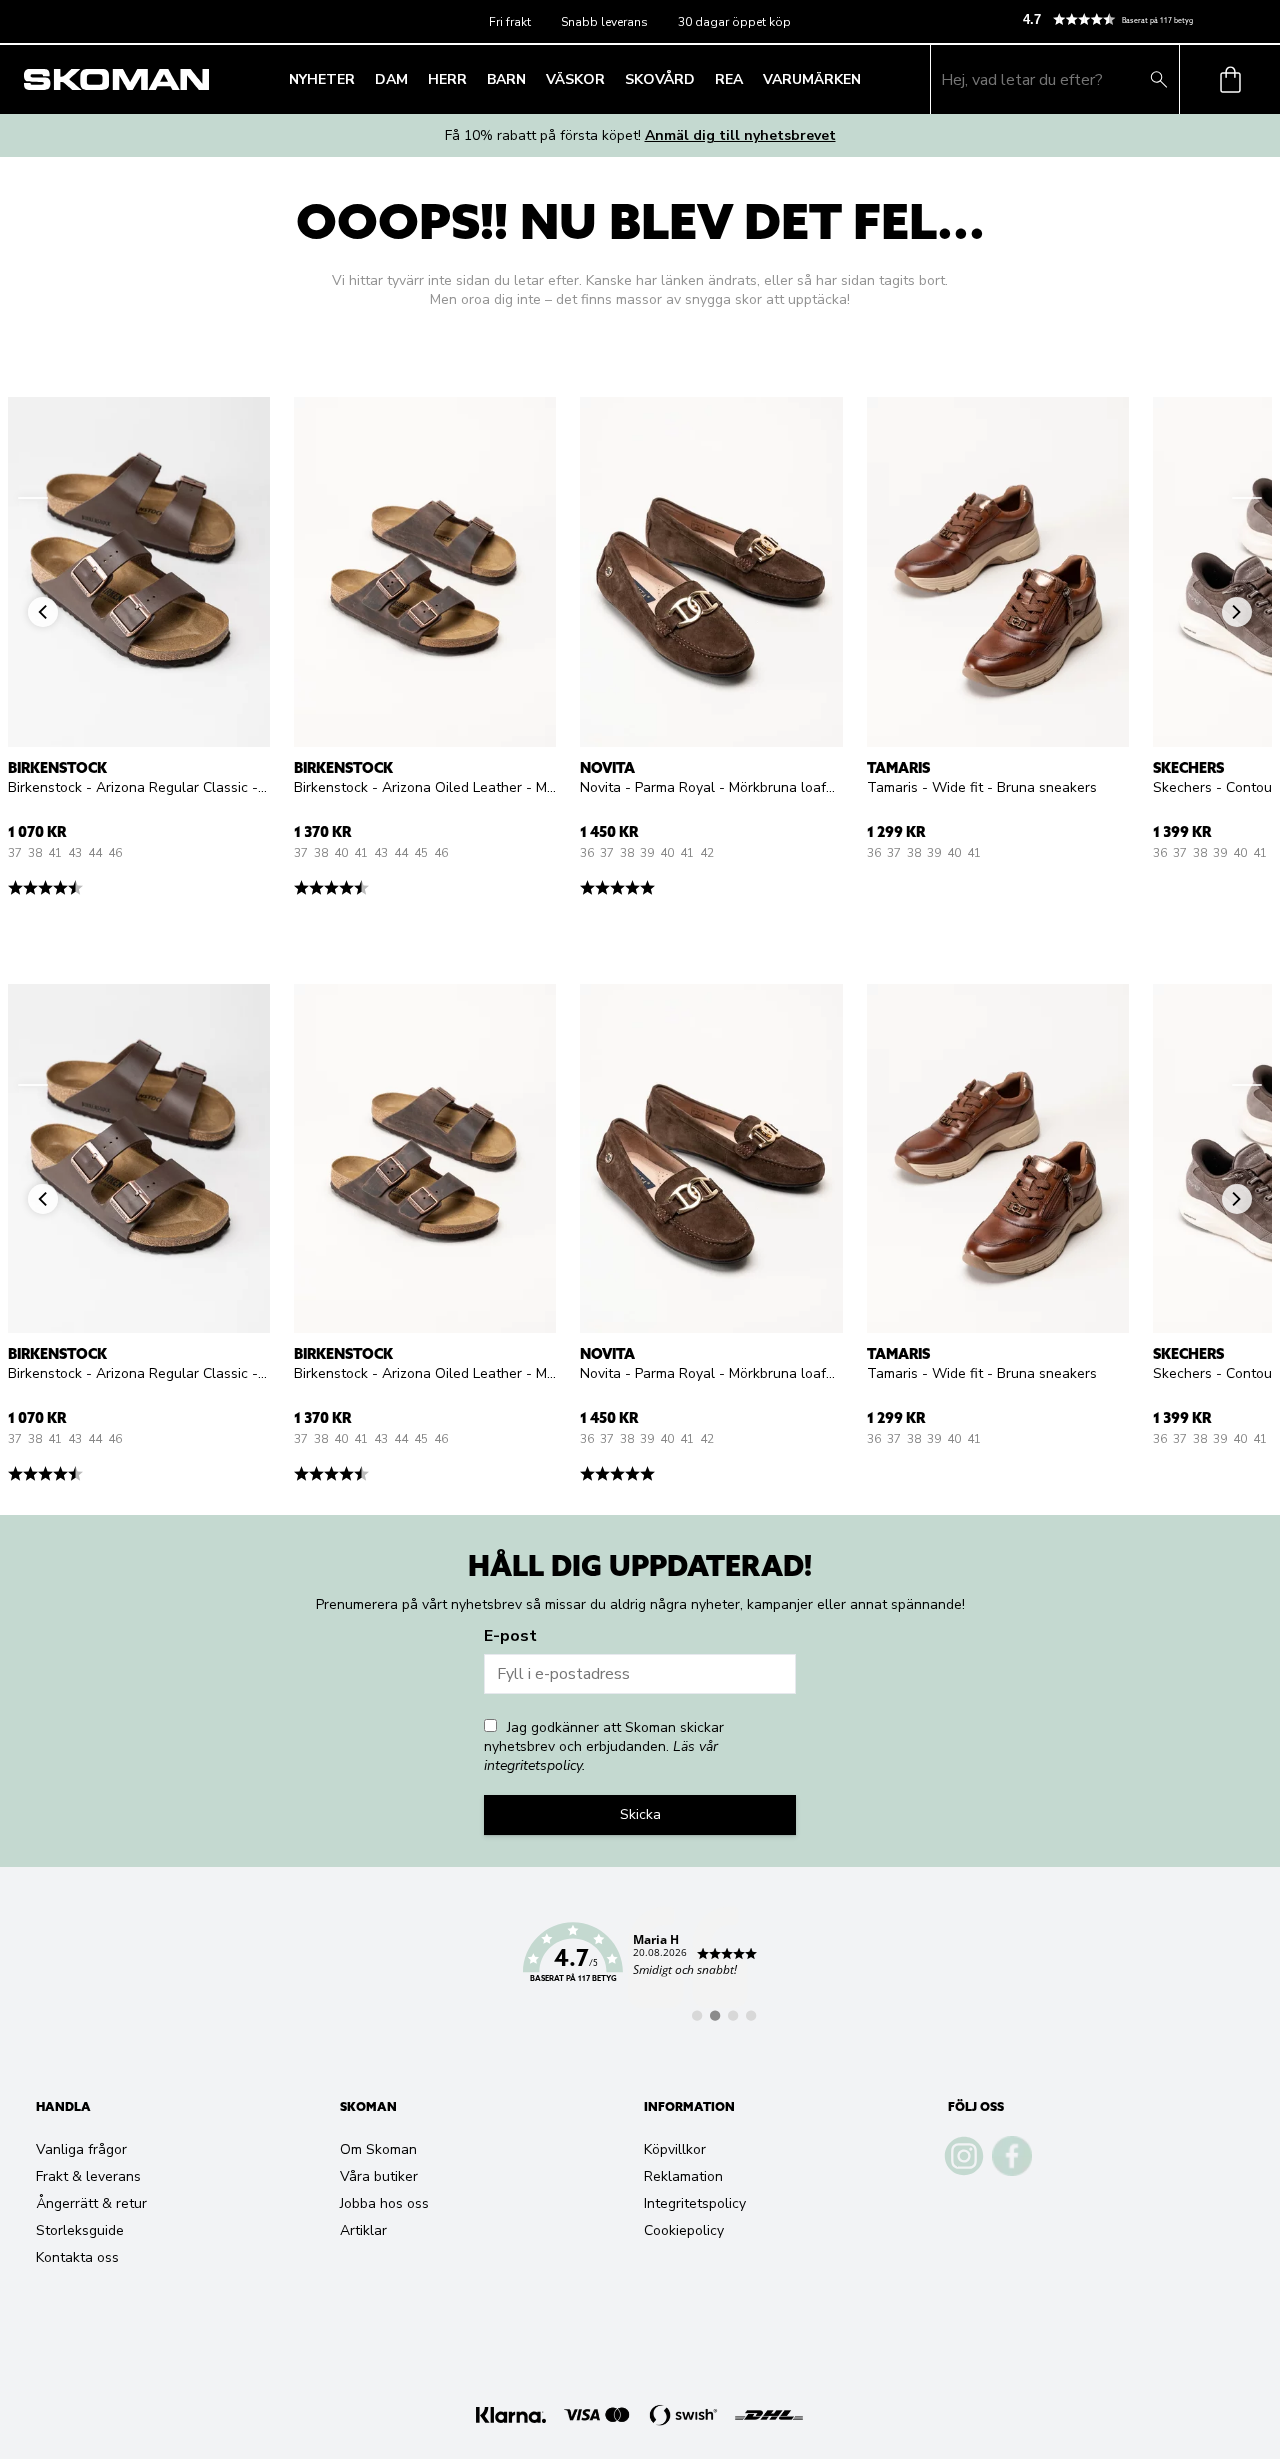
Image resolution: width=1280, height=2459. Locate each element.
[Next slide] (1247, 498)
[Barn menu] (532, 80)
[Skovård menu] (701, 80)
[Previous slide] (33, 498)
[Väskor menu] (611, 80)
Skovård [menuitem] (660, 79)
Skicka (640, 1814)
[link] (640, 1964)
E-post (510, 1636)
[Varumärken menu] (867, 80)
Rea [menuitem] (729, 79)
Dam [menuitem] (391, 79)
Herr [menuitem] (447, 79)
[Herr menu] (473, 80)
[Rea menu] (749, 80)
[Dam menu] (414, 80)
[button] (1143, 19)
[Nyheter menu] (361, 80)
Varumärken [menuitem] (812, 79)
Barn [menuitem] (506, 79)
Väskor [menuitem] (575, 79)
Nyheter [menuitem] (322, 79)
